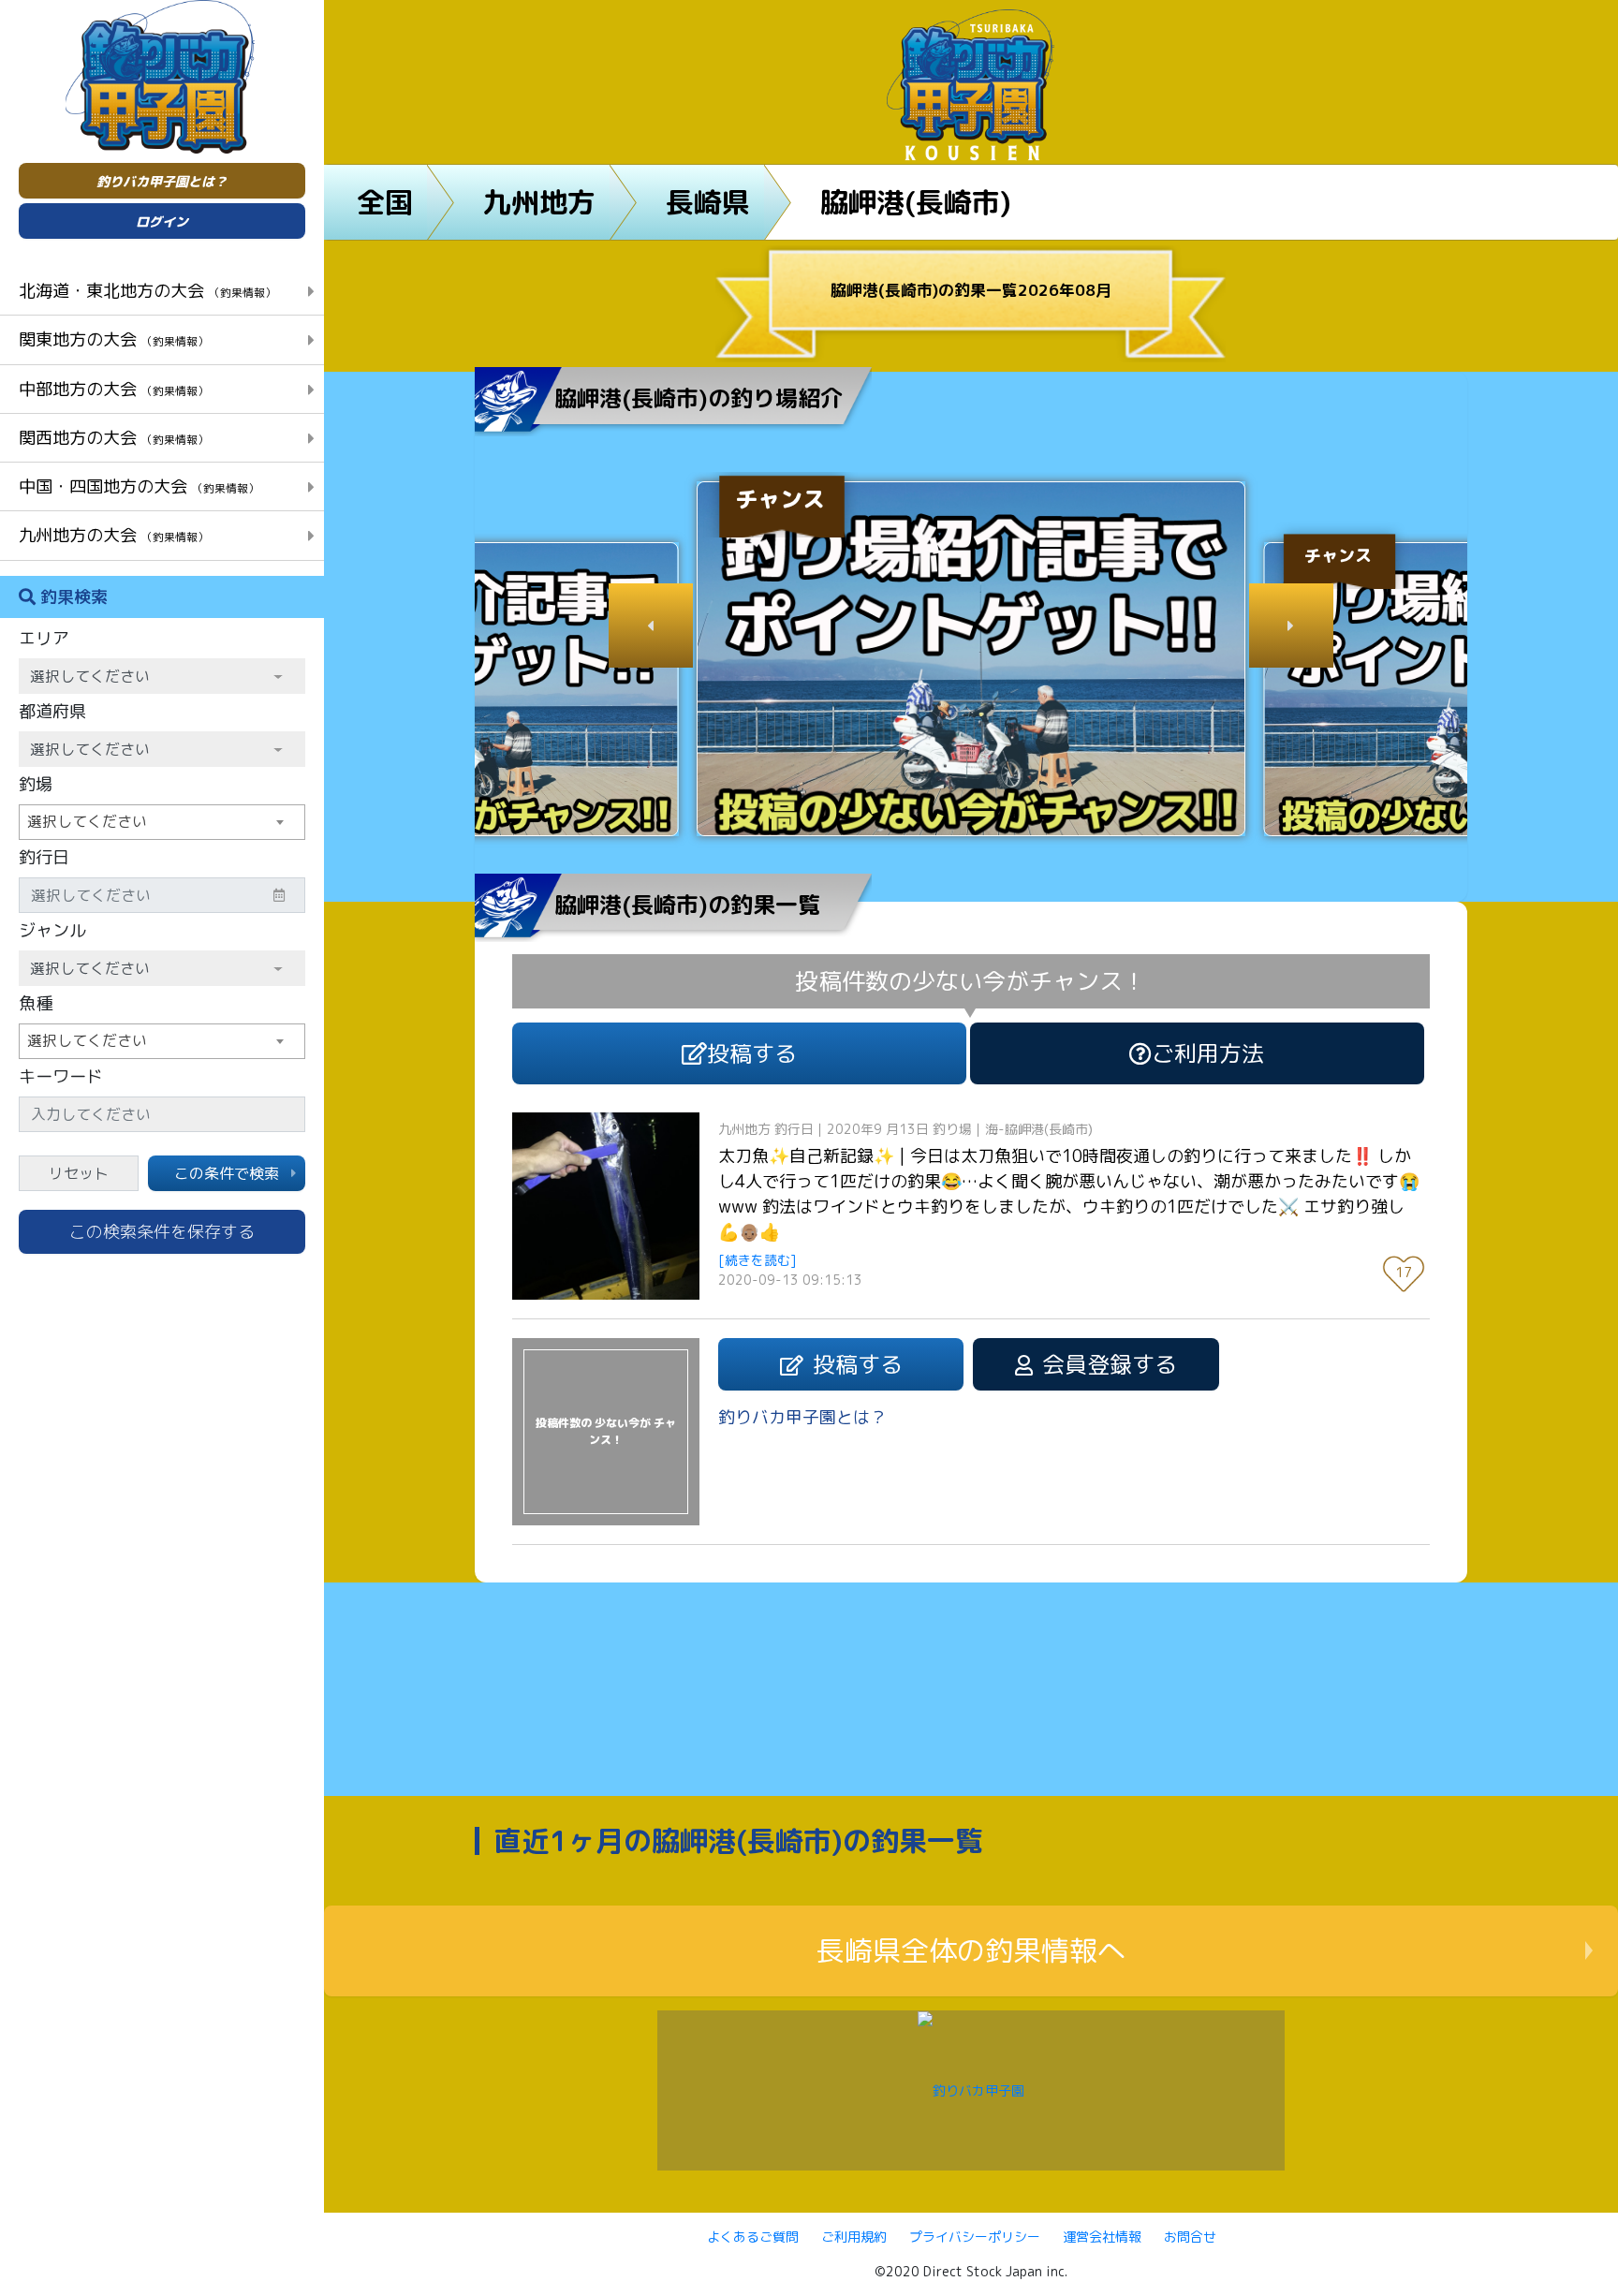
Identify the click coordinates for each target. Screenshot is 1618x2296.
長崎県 (708, 202)
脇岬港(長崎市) (916, 202)
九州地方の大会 (114, 535)
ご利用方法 (1208, 1053)
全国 (385, 202)
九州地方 (539, 202)
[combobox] (162, 822)
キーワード (61, 1076)
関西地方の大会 (114, 437)
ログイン (162, 221)
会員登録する (1110, 1364)
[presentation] (651, 626)
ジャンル (52, 930)
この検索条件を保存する (162, 1232)
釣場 (36, 784)
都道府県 (52, 711)
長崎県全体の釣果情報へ (971, 1950)
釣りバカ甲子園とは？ (162, 181)
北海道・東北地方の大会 (147, 290)
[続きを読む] (758, 1260)
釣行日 (44, 857)
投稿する (752, 1053)
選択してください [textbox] (87, 821)
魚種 (36, 1003)
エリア (44, 638)
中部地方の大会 (114, 389)
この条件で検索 (227, 1173)
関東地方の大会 (114, 339)
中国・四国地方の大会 (139, 486)
